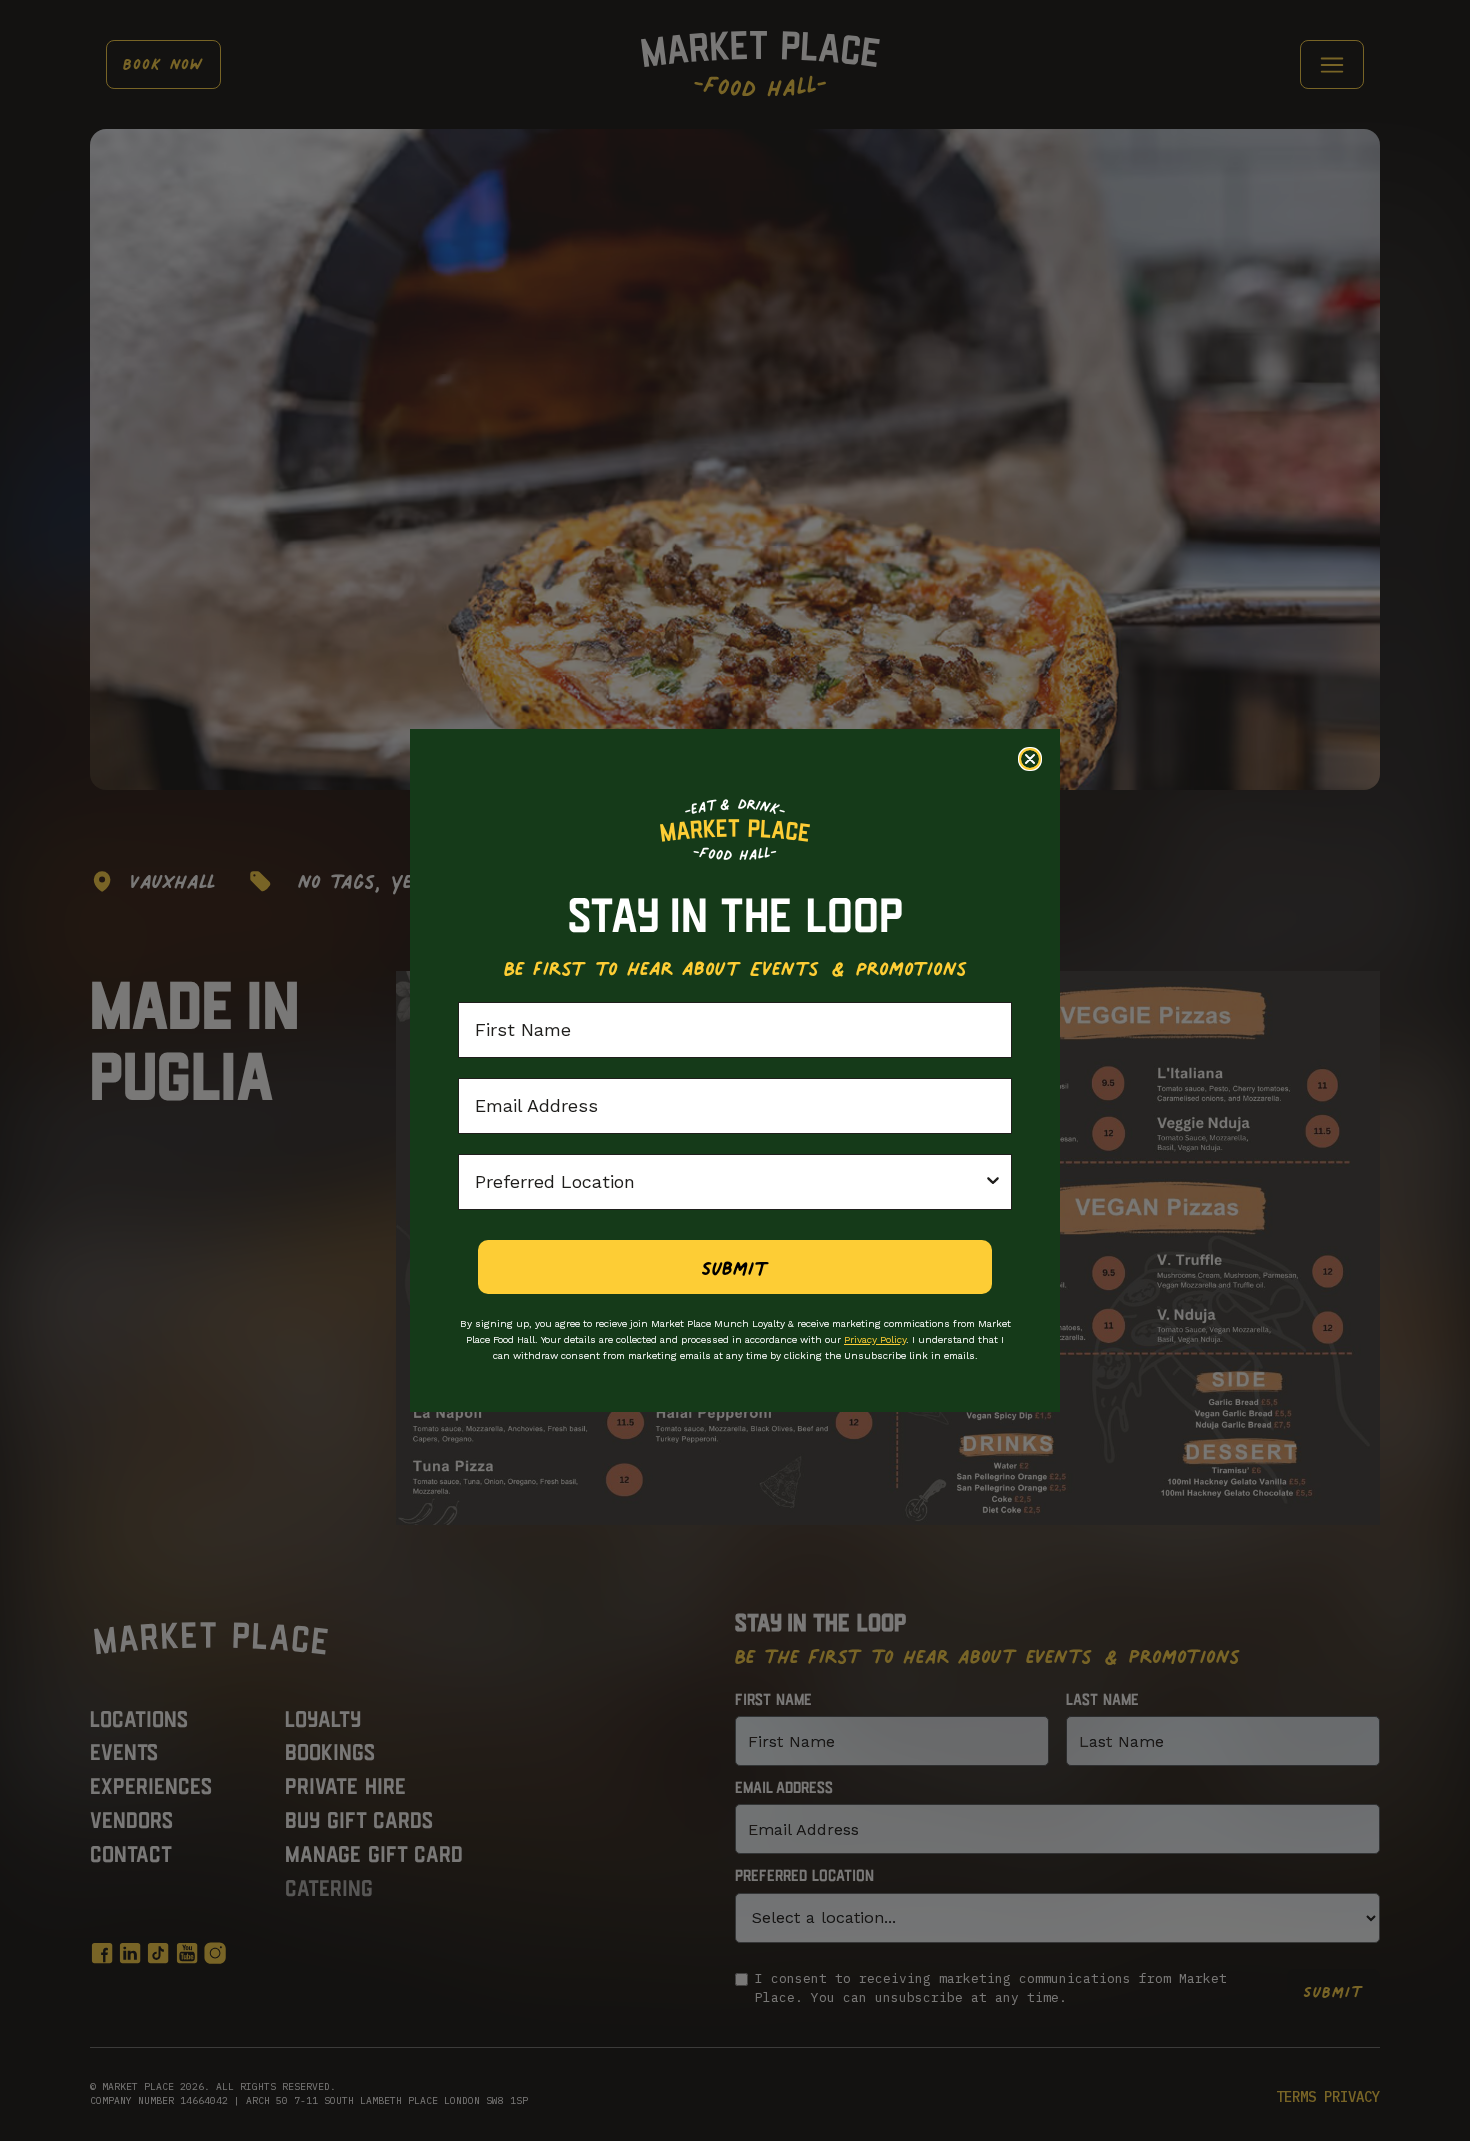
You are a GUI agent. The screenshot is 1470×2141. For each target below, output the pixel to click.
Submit (735, 1267)
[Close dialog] (1030, 759)
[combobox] (729, 1182)
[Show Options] (993, 1182)
